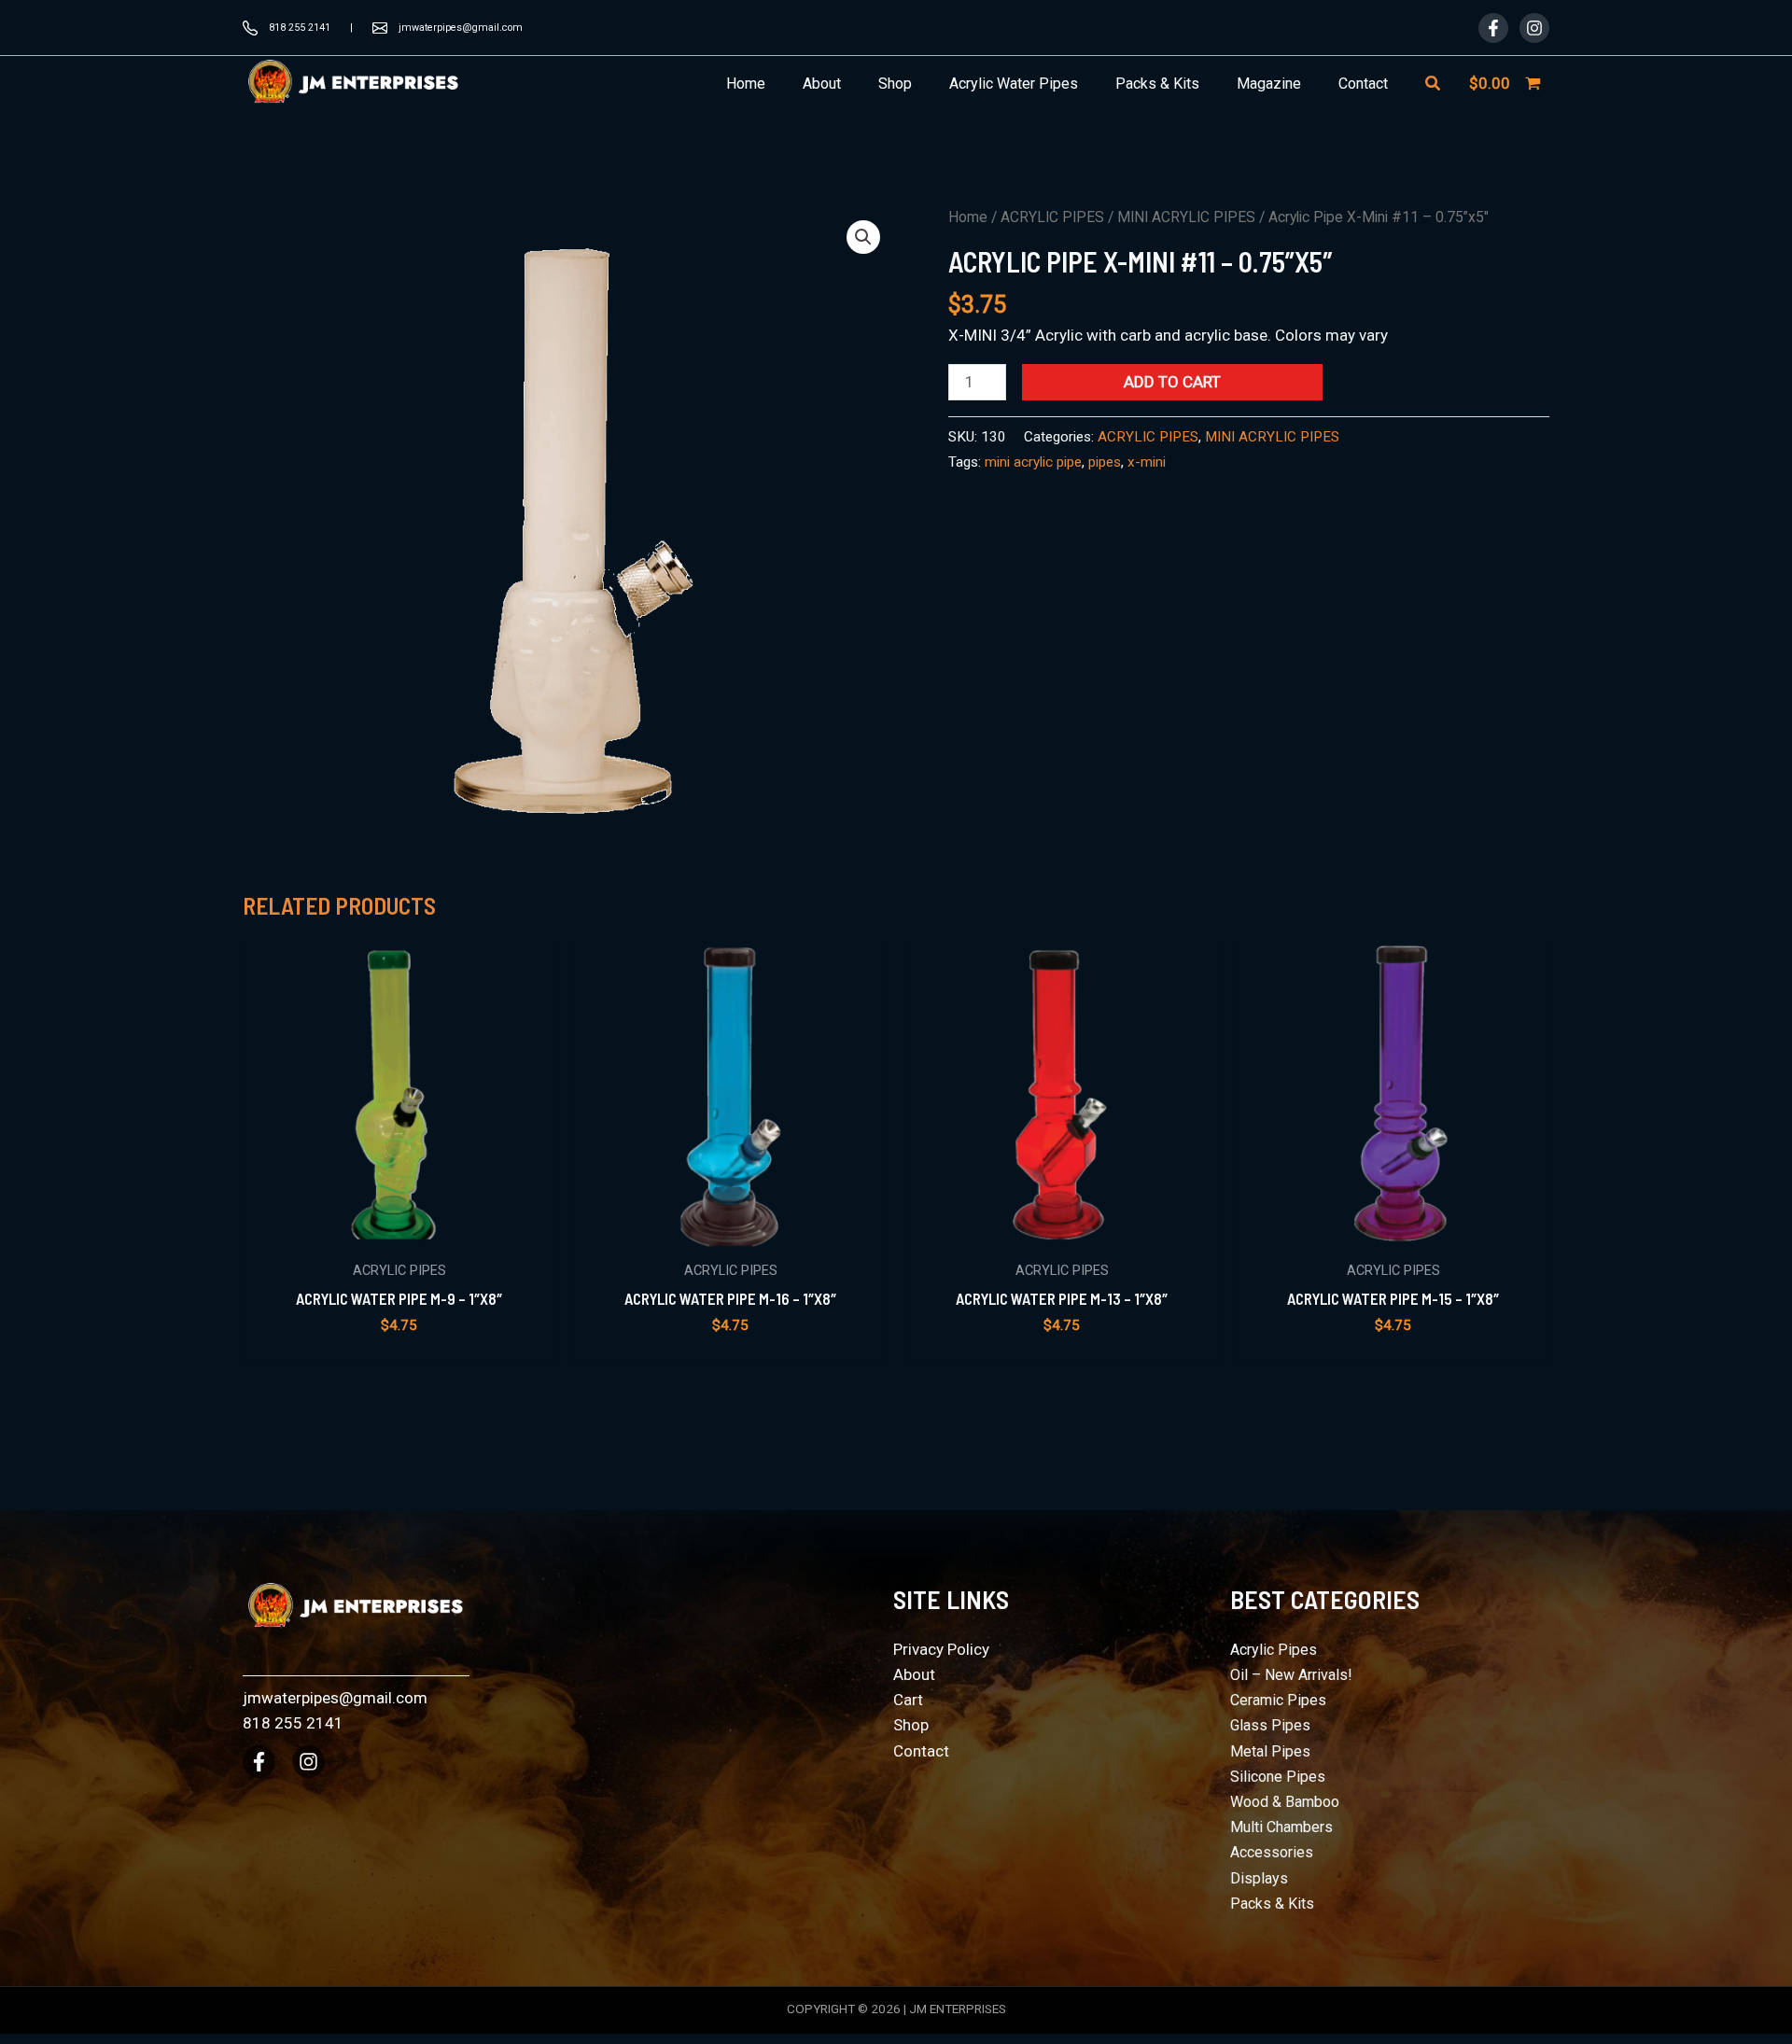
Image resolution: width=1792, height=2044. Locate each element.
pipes (1105, 462)
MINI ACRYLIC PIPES (1186, 217)
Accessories (1272, 1852)
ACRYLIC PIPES (1052, 217)
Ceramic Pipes (1278, 1700)
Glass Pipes (1270, 1725)
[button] (1434, 84)
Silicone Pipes (1278, 1777)
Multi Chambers (1281, 1827)
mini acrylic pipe (1033, 462)
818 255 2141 (300, 28)
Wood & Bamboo (1285, 1802)
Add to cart (1172, 382)
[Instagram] (1534, 28)
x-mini (1147, 462)
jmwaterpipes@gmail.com (461, 28)
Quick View (399, 1230)
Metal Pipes (1270, 1751)
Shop (911, 1725)
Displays (1259, 1878)
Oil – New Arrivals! (1291, 1675)
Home (968, 217)
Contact (921, 1751)
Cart (908, 1700)
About (914, 1674)
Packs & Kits (1272, 1904)
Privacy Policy (941, 1649)
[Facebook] (1493, 28)
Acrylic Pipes (1274, 1650)
